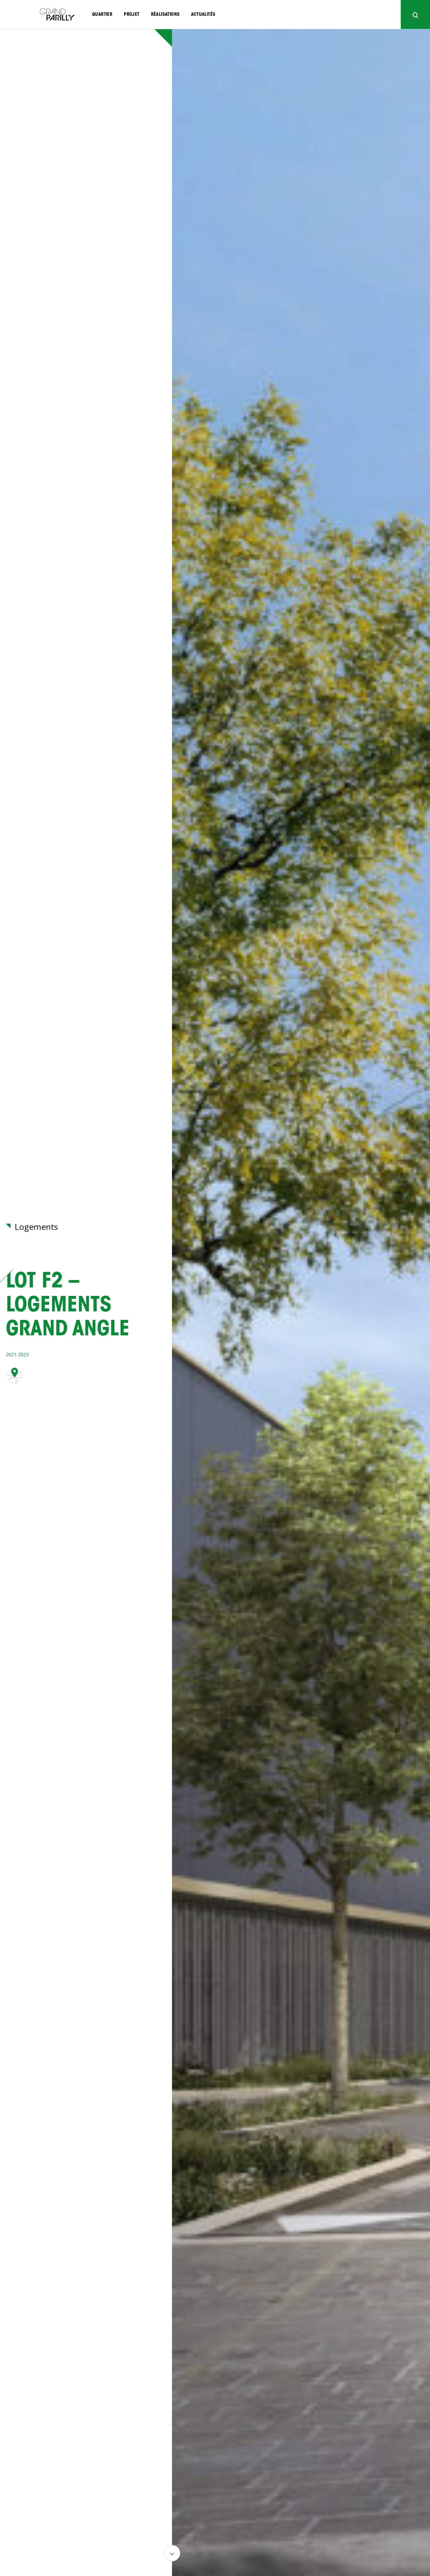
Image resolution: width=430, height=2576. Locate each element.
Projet (131, 15)
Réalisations (165, 15)
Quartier (102, 15)
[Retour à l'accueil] (57, 15)
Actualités (203, 15)
